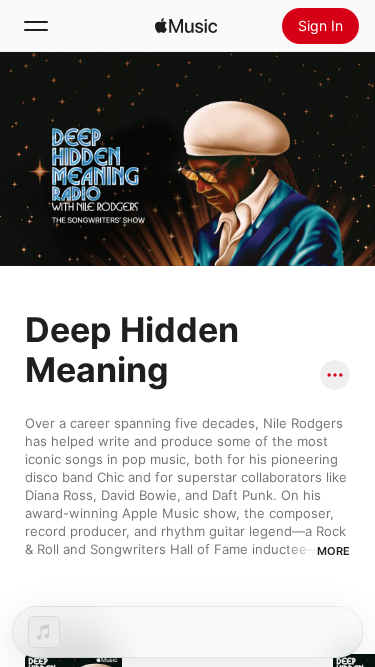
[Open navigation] (36, 26)
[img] (186, 26)
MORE (333, 551)
